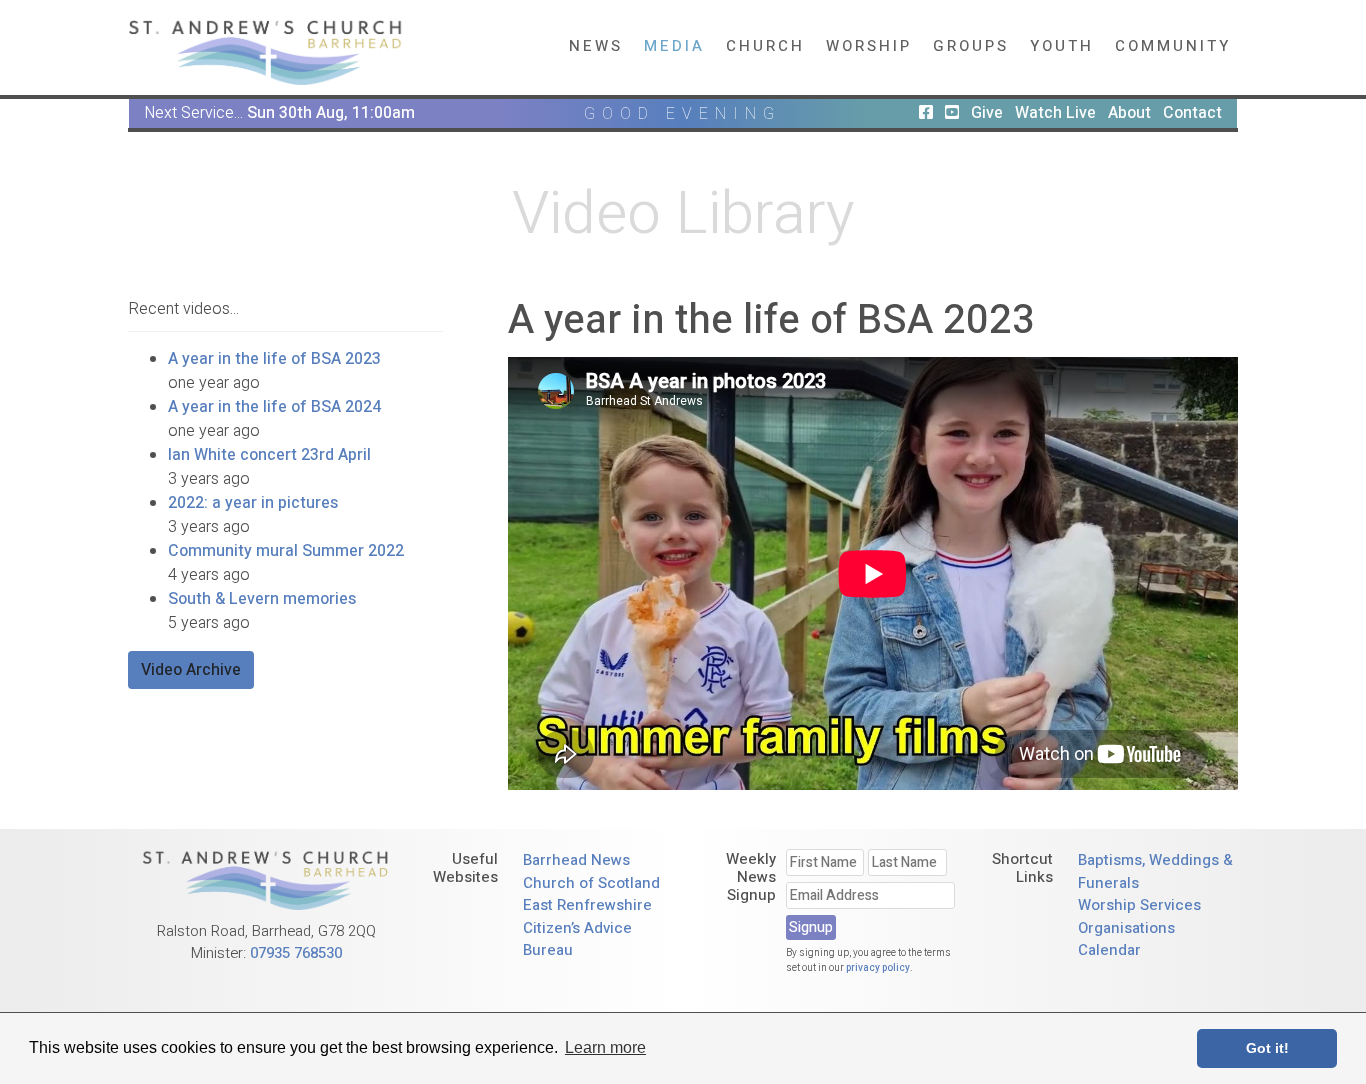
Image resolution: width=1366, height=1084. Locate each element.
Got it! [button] (1267, 1048)
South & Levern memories (262, 599)
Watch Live (1055, 113)
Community (1173, 46)
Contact (1192, 113)
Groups (971, 46)
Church (765, 46)
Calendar (1109, 950)
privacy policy (878, 968)
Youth (1062, 46)
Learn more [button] (605, 1047)
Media (674, 46)
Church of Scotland (591, 883)
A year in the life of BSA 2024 (274, 407)
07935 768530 (296, 953)
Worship (869, 46)
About (1129, 113)
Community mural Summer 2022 (286, 551)
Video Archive (191, 670)
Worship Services (1139, 905)
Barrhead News (576, 860)
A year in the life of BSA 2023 (274, 359)
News (596, 46)
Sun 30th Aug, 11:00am (331, 113)
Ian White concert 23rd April (269, 455)
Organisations (1126, 928)
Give (987, 113)
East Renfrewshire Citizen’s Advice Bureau (587, 927)
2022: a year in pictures (253, 503)
